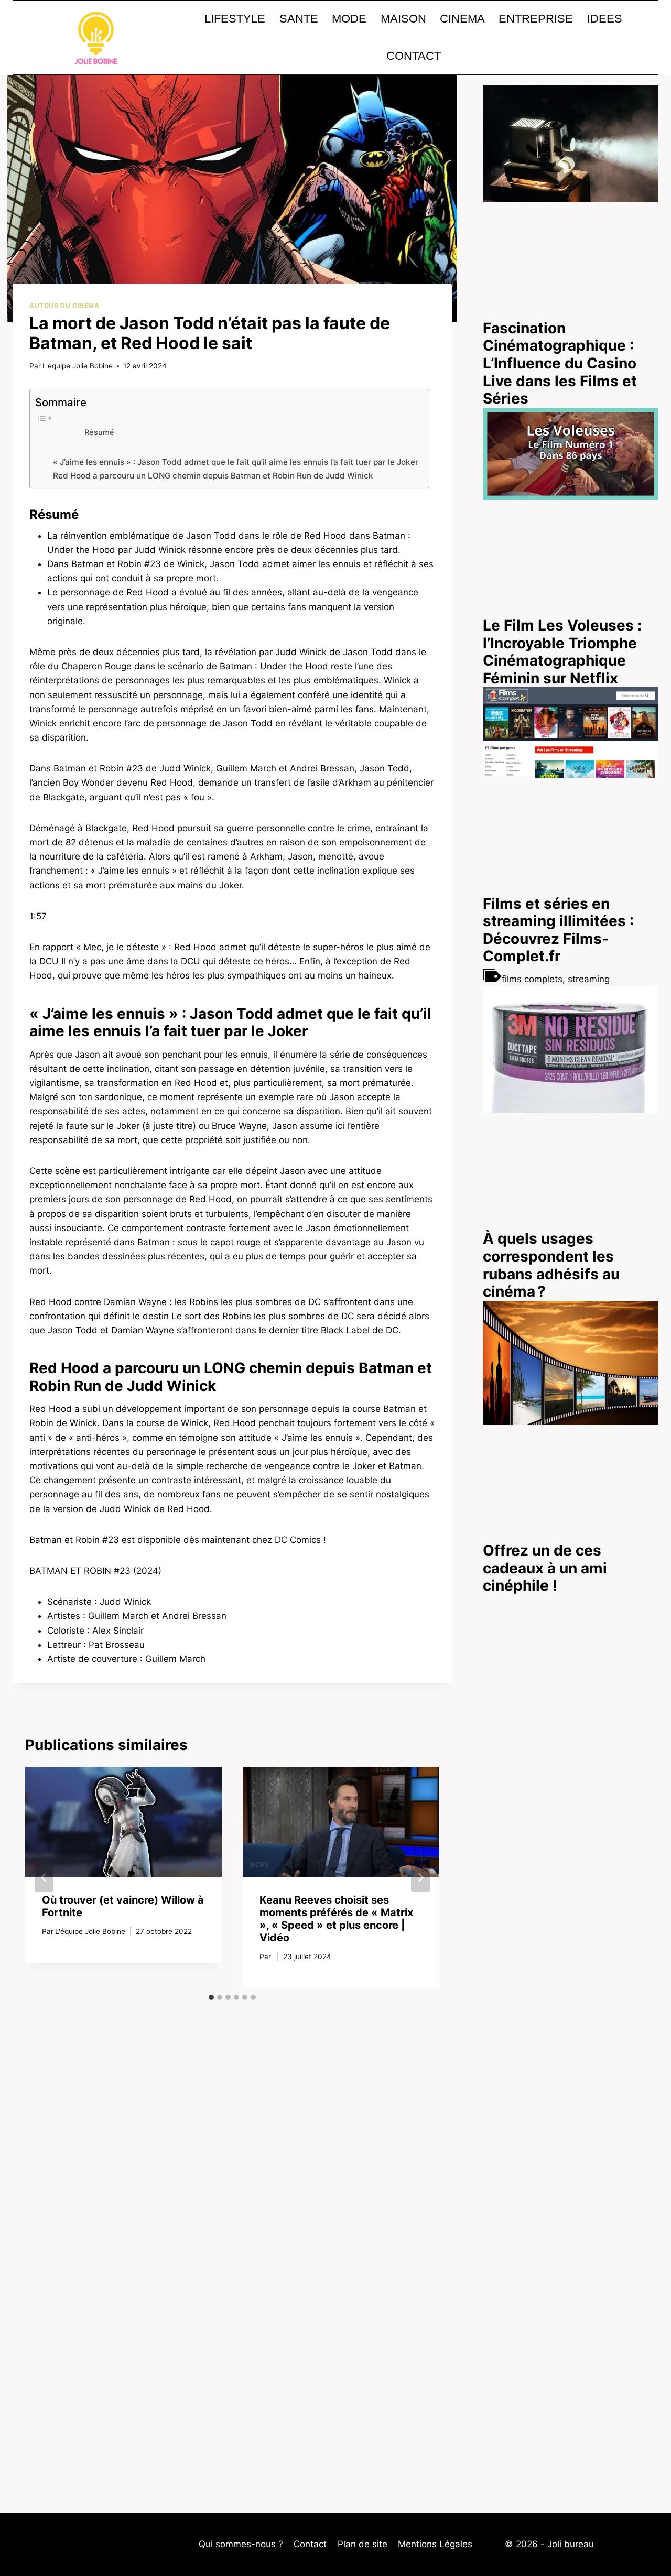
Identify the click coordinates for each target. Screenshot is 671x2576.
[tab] (211, 1997)
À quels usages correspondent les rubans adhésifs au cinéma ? (551, 1265)
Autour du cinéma (64, 305)
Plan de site (362, 2544)
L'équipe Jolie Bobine (78, 366)
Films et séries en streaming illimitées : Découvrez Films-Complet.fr (558, 930)
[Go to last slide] (44, 1877)
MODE (349, 19)
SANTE (299, 19)
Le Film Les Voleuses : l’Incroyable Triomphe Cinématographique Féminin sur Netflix (562, 652)
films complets (532, 979)
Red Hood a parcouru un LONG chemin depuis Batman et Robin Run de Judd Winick (213, 476)
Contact (310, 2544)
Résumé (99, 432)
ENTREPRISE (536, 19)
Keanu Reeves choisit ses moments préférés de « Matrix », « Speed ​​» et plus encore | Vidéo (336, 1919)
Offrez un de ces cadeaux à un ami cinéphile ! (545, 1568)
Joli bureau (571, 2544)
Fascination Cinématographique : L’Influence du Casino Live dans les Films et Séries (560, 363)
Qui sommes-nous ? (241, 2544)
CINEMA (462, 19)
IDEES (605, 19)
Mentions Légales (435, 2544)
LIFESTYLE (235, 19)
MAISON (403, 19)
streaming (589, 979)
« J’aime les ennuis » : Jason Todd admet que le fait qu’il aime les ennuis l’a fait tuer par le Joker (236, 462)
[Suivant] (420, 1877)
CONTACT (414, 56)
